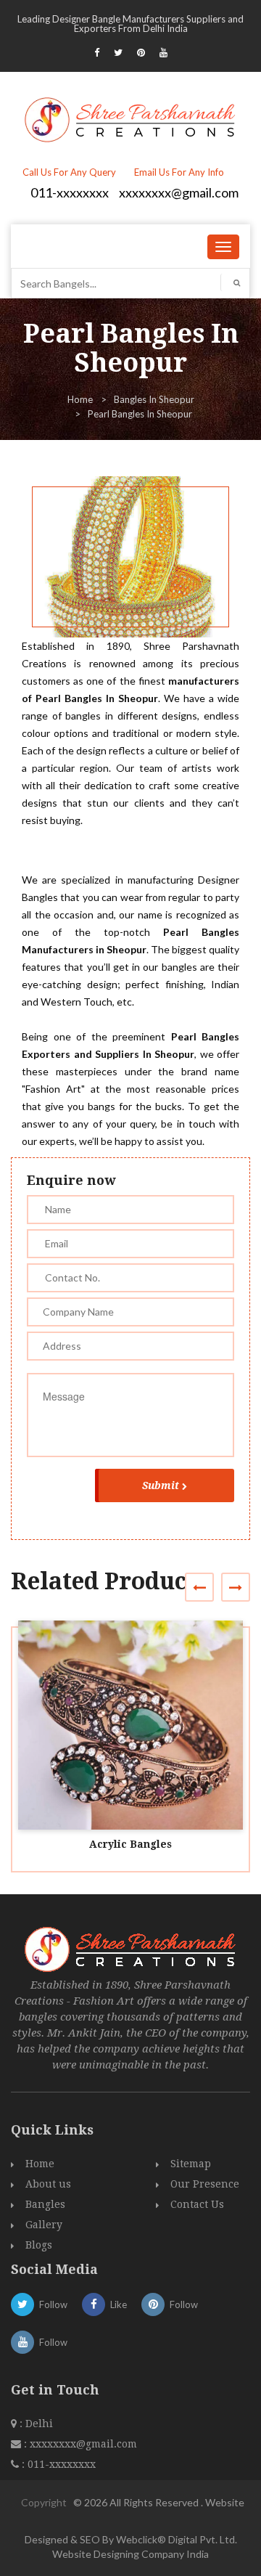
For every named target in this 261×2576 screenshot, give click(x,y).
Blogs (39, 2245)
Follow (53, 2304)
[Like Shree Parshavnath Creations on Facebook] (97, 52)
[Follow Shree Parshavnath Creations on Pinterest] (141, 52)
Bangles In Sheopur (154, 399)
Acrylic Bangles (130, 1844)
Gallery (44, 2225)
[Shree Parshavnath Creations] (131, 118)
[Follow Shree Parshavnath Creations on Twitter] (118, 52)
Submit (161, 1485)
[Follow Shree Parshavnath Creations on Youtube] (163, 52)
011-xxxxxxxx (70, 192)
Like (119, 2304)
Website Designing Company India (130, 2554)
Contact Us (197, 2204)
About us (48, 2184)
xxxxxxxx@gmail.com (179, 192)
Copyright (44, 2502)
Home (80, 399)
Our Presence (205, 2184)
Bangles (45, 2204)
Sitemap (191, 2164)
